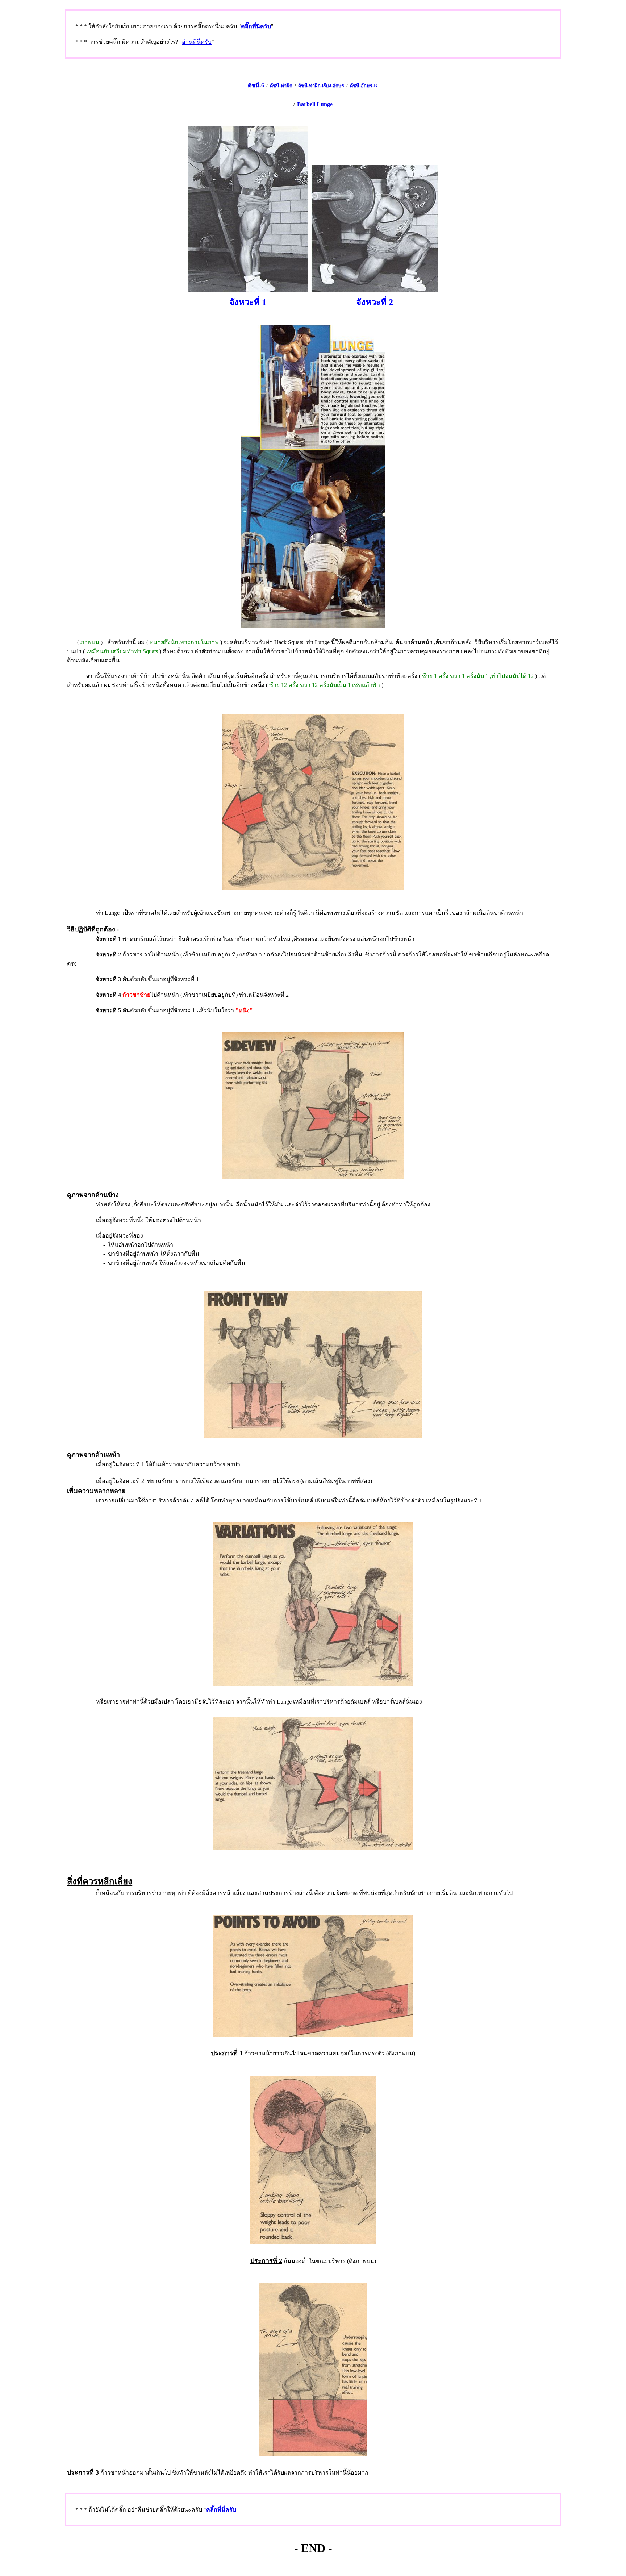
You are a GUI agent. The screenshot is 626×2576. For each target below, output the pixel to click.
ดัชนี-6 (256, 85)
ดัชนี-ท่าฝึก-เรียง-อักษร (321, 86)
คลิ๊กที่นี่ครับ (256, 26)
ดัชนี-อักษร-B (364, 86)
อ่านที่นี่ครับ (197, 42)
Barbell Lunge (315, 104)
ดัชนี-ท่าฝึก (281, 86)
